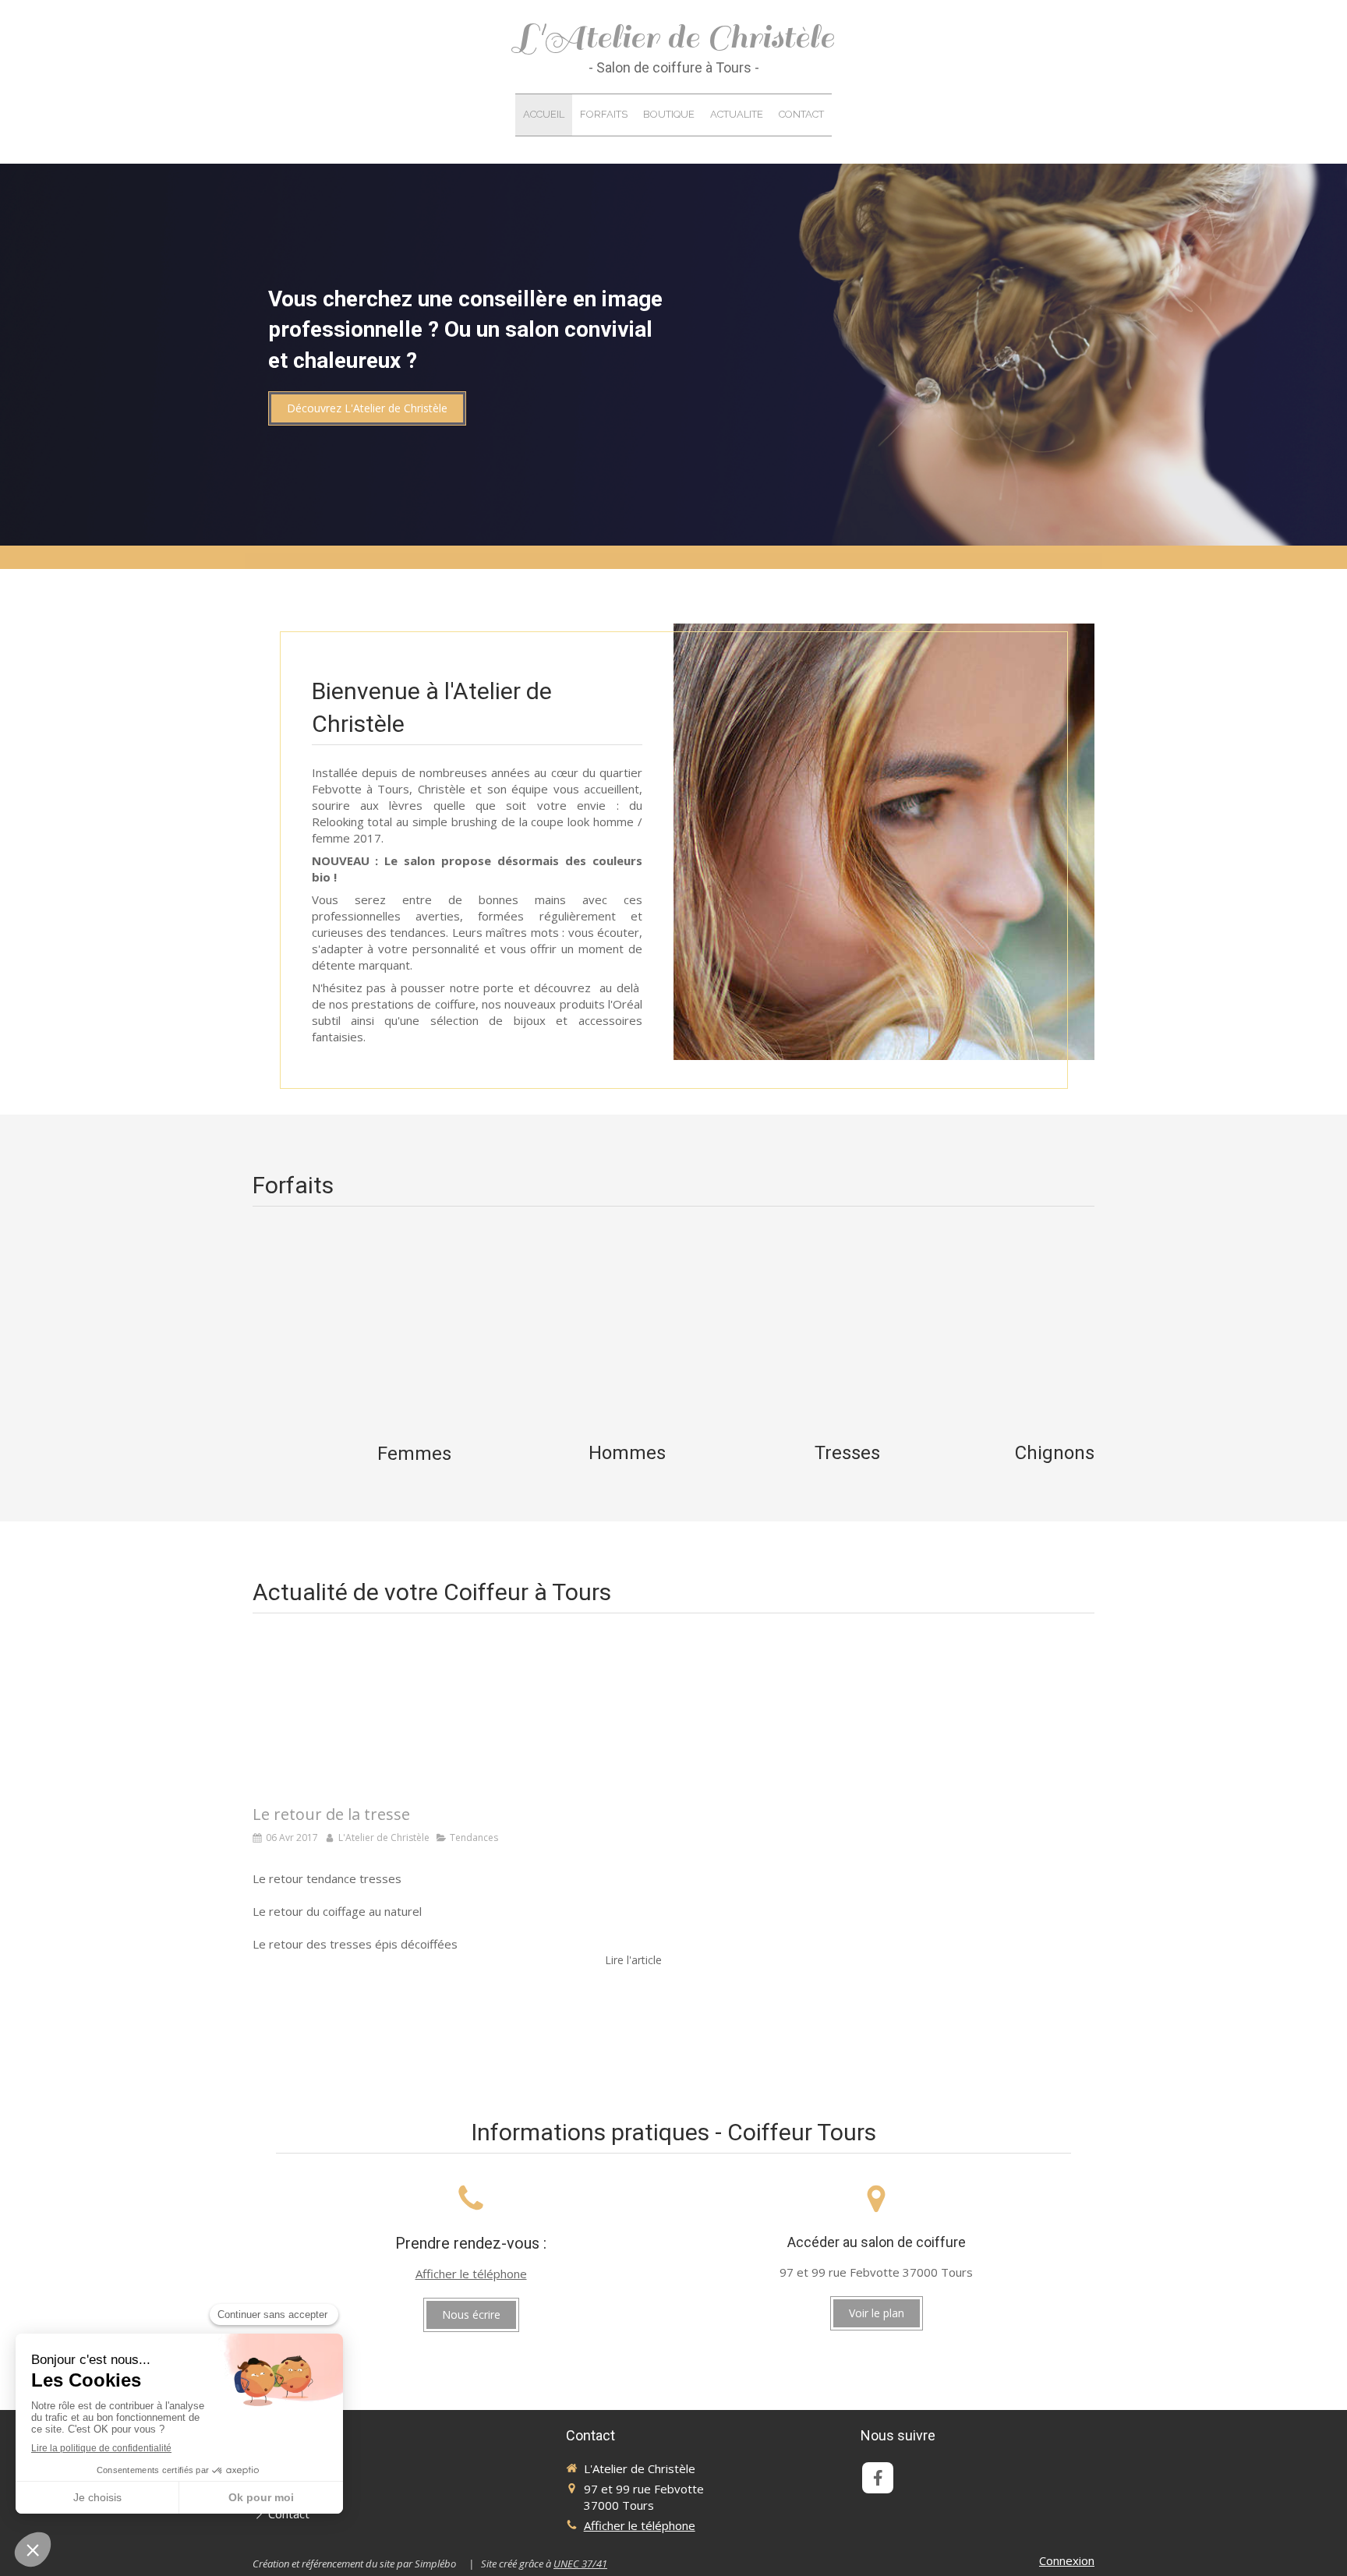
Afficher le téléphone (471, 2274)
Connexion (1067, 2560)
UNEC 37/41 (580, 2564)
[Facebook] (878, 2478)
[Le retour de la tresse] (457, 1715)
